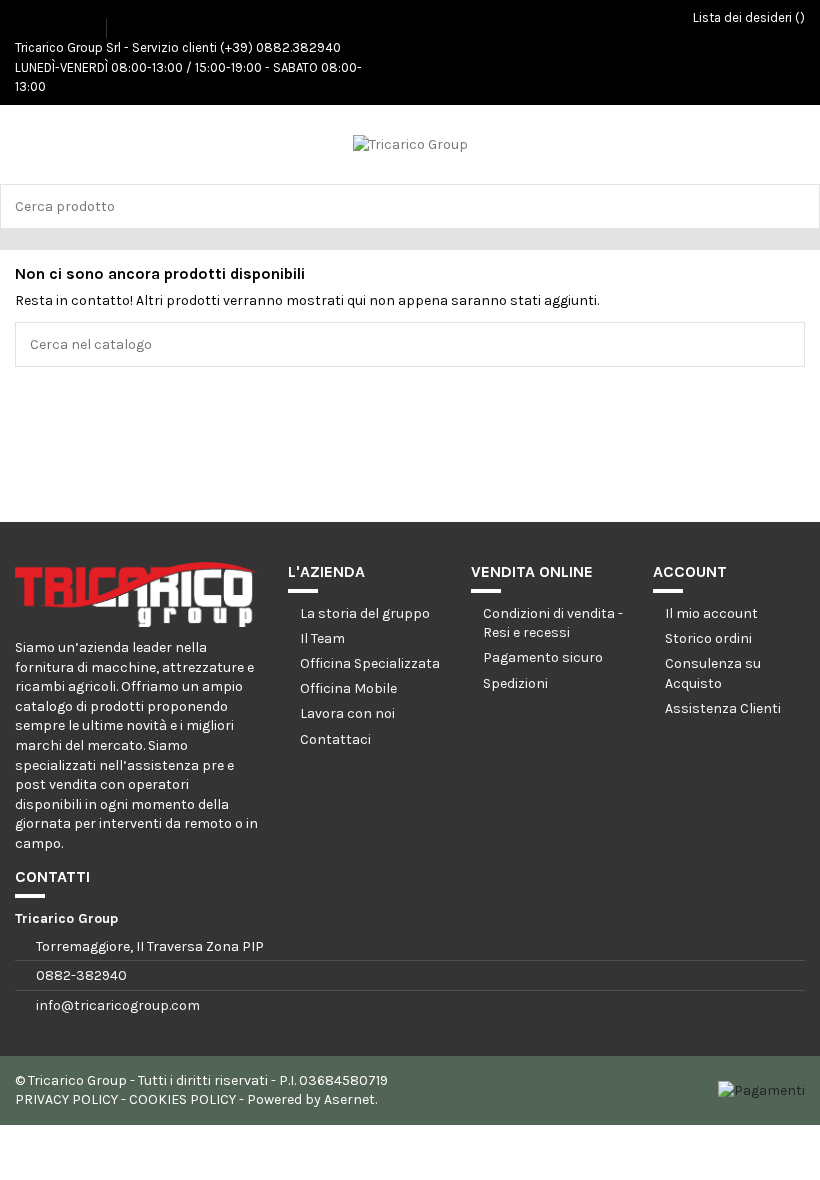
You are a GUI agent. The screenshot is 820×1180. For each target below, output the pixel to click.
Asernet (349, 1099)
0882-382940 (81, 975)
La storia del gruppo (365, 613)
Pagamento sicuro (543, 657)
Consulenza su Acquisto (713, 673)
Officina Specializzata (370, 663)
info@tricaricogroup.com (118, 1005)
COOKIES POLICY (182, 1099)
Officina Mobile (348, 688)
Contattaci (335, 739)
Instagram (61, 21)
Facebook (33, 21)
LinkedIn (89, 21)
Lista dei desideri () (747, 17)
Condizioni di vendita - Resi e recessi (553, 623)
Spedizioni (515, 683)
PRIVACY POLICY (66, 1099)
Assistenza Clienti (723, 708)
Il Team (322, 638)
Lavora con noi (347, 713)
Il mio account (711, 613)
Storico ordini (708, 638)
